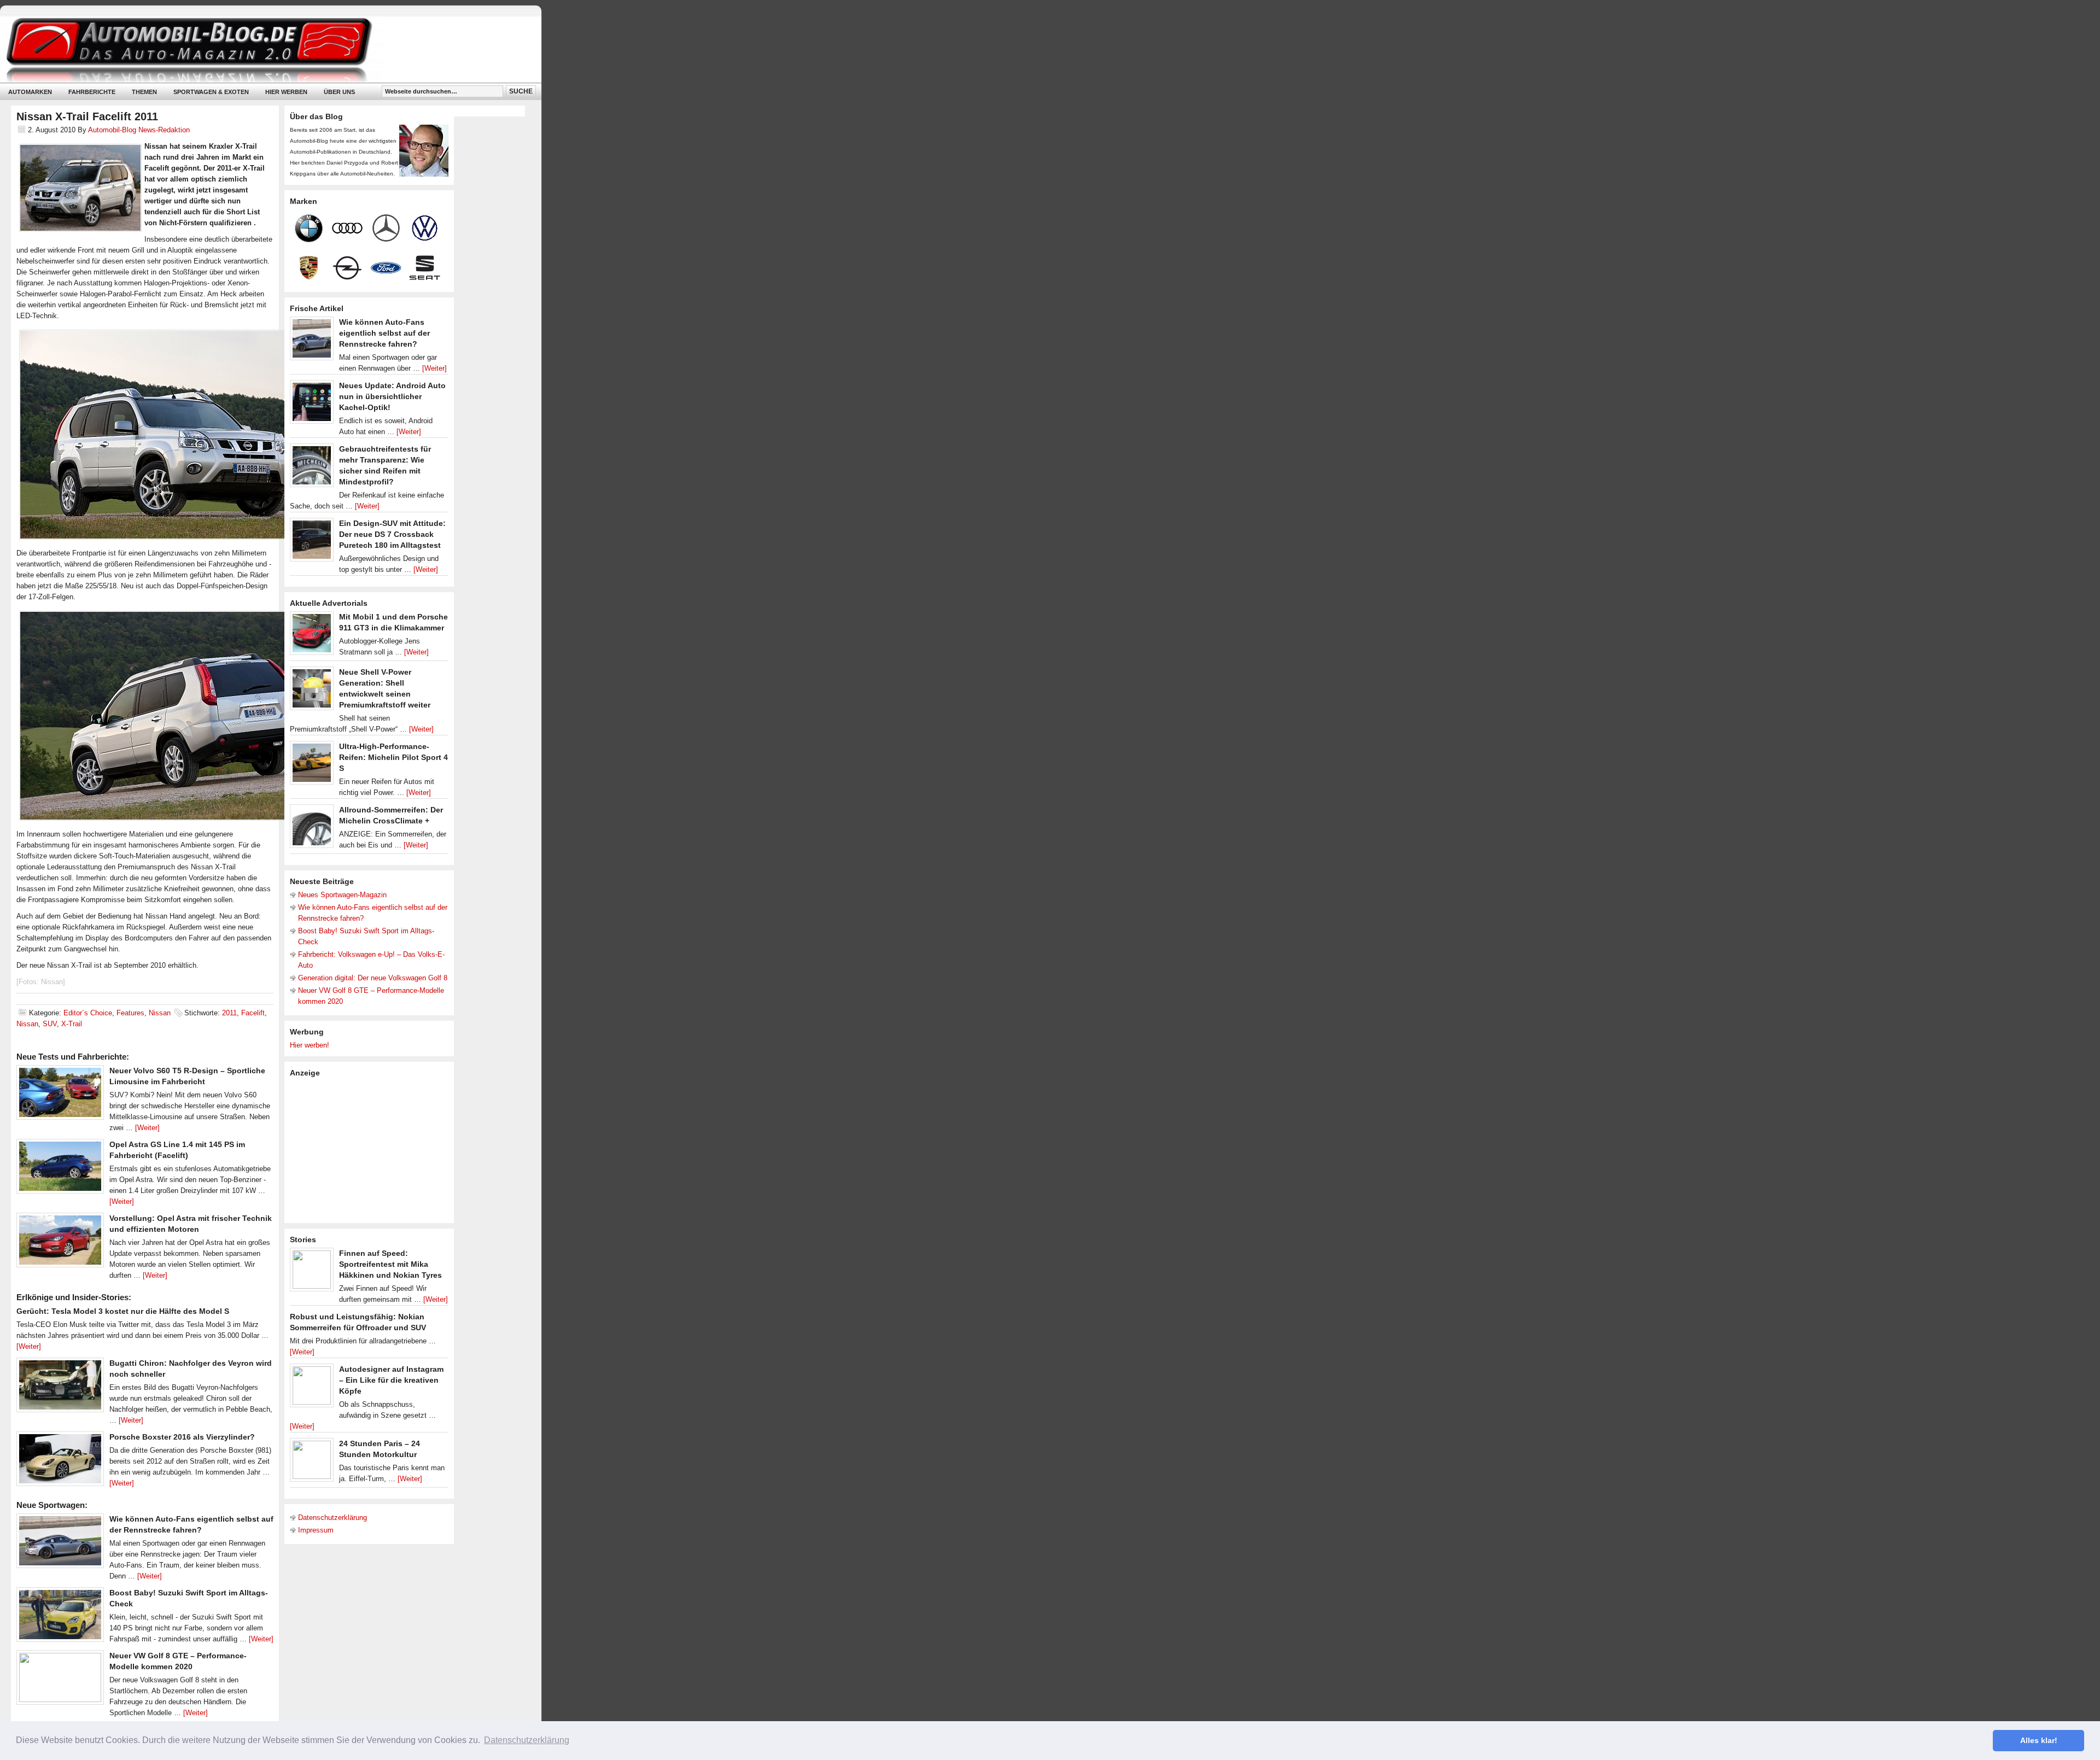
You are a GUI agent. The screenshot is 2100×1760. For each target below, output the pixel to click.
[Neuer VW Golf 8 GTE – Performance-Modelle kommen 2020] (60, 1680)
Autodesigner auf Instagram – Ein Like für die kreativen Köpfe (391, 1380)
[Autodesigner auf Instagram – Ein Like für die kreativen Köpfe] (312, 1388)
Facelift (253, 1013)
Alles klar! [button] (2039, 1740)
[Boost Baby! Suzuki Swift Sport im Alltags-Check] (60, 1617)
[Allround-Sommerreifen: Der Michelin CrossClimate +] (312, 829)
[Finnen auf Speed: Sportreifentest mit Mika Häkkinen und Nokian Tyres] (312, 1272)
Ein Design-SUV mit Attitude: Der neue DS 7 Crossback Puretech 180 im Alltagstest (392, 534)
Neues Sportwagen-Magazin (342, 895)
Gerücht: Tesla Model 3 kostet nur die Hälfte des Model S (123, 1311)
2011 (229, 1013)
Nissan (160, 1013)
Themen (144, 92)
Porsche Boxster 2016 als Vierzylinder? (182, 1437)
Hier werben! (310, 1045)
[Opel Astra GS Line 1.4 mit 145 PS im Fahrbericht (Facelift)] (60, 1169)
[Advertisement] (372, 1149)
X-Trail (72, 1024)
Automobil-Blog (262, 49)
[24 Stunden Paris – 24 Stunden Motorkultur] (312, 1463)
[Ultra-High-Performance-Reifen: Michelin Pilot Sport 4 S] (312, 765)
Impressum (316, 1530)
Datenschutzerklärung (332, 1518)
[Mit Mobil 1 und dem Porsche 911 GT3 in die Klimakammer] (312, 636)
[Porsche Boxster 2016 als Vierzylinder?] (60, 1461)
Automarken (30, 92)
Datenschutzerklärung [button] (527, 1740)
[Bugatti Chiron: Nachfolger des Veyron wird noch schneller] (60, 1388)
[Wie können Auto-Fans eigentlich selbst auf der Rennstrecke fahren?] (60, 1543)
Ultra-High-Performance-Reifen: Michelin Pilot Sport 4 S (393, 757)
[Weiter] (147, 1128)
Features (130, 1013)
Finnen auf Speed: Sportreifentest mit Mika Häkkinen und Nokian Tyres (390, 1264)
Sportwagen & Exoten (211, 92)
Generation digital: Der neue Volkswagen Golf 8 (373, 978)
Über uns (339, 92)
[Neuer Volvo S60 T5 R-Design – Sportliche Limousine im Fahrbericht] (60, 1095)
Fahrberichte (92, 92)
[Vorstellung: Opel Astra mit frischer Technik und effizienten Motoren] (60, 1243)
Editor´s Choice (88, 1013)
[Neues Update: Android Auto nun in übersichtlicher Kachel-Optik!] (312, 405)
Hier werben (286, 92)
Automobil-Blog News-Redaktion (139, 130)
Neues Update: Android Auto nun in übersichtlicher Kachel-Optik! (392, 396)
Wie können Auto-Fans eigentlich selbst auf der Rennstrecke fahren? (384, 333)
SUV (50, 1024)
